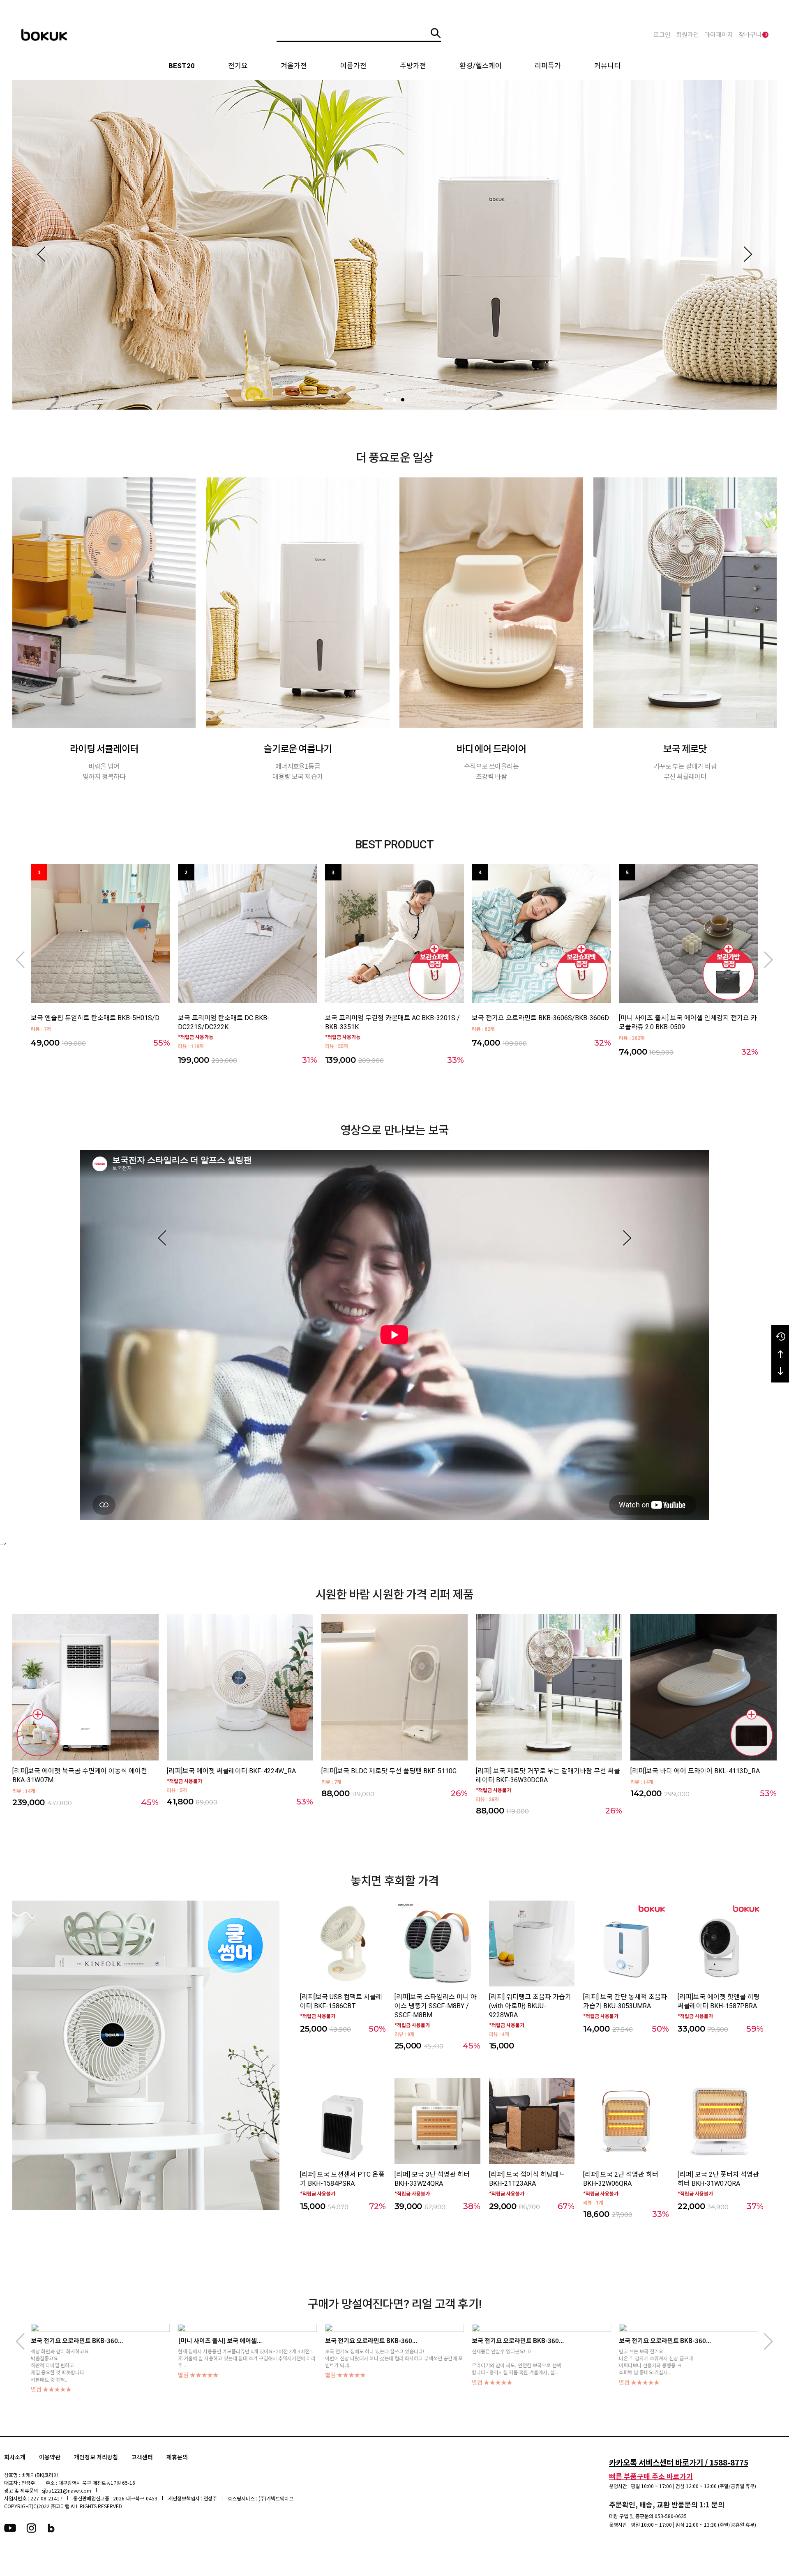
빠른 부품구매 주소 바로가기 (651, 2476)
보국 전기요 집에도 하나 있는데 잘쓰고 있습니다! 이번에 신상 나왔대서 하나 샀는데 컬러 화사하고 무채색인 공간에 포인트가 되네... (100, 2358)
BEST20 (182, 66)
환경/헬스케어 (481, 66)
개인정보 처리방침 (96, 2457)
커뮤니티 (607, 66)
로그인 (662, 35)
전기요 (238, 66)
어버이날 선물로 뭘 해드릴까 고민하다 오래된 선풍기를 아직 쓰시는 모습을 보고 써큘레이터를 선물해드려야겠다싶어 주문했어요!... (687, 2358)
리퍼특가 (548, 66)
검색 (436, 33)
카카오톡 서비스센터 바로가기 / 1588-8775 (679, 2462)
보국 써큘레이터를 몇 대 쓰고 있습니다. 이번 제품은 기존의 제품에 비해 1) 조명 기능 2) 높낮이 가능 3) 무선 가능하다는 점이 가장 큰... (540, 2355)
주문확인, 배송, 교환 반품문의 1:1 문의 (667, 2504)
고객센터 (142, 2457)
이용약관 (50, 2457)
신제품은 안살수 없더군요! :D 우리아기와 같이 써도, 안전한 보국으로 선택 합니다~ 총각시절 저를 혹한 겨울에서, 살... (223, 2362)
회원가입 (687, 35)
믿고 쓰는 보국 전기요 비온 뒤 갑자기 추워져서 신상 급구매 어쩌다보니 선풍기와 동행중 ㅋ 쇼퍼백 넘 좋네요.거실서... (362, 2362)
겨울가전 (294, 66)
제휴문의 (177, 2457)
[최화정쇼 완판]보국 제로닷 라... (513, 2340)
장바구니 (753, 35)
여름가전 (353, 66)
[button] (41, 254)
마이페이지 (719, 35)
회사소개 (15, 2457)
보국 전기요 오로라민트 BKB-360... (77, 2340)
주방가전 (413, 66)
